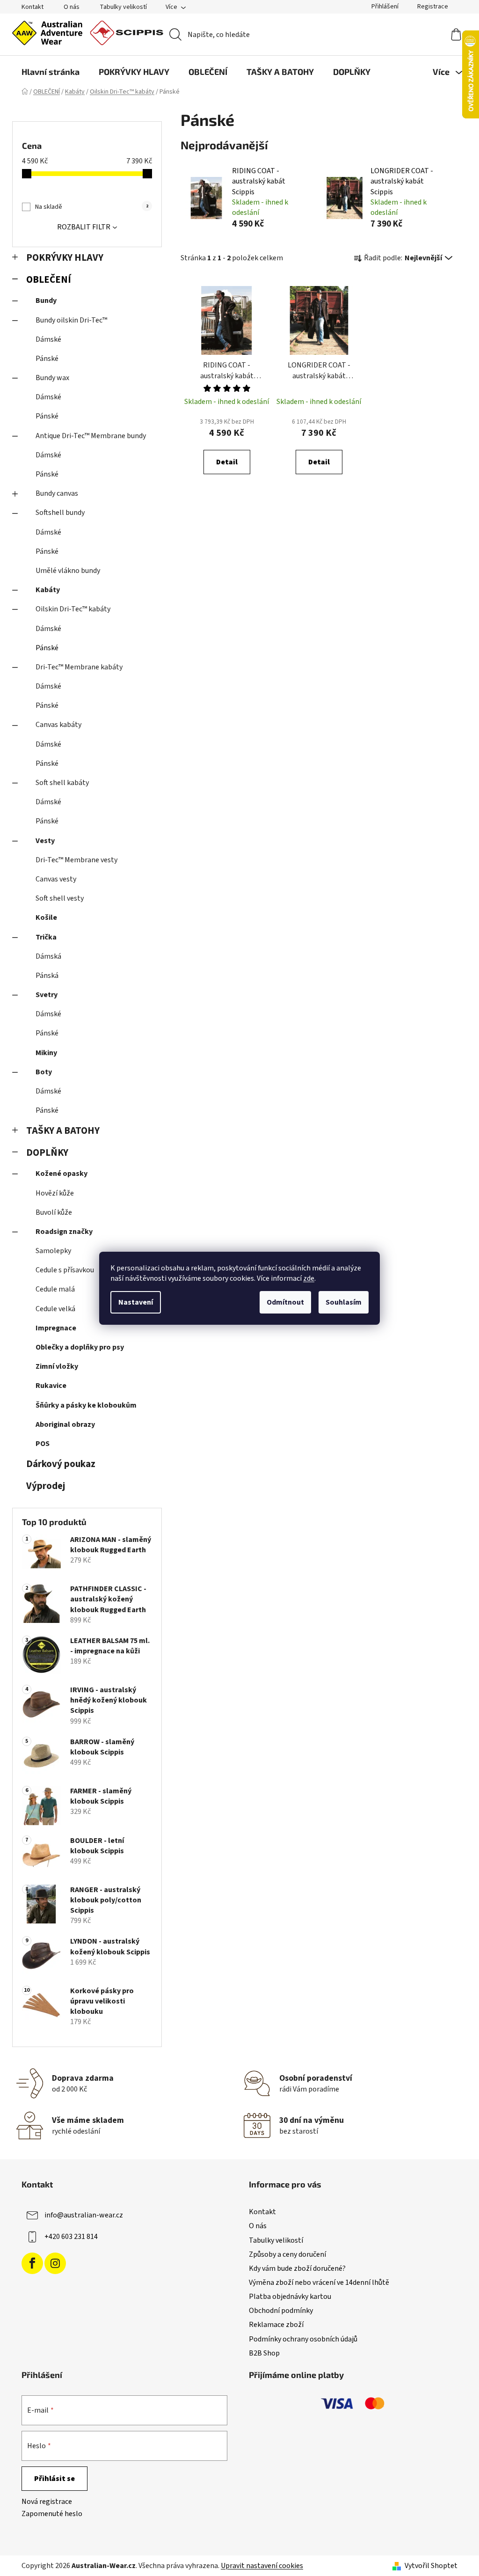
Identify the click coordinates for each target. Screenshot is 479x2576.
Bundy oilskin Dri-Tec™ (71, 320)
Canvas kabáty (58, 725)
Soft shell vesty (60, 898)
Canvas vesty (56, 879)
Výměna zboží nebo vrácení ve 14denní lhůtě (319, 2282)
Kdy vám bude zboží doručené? (297, 2268)
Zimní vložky (57, 1366)
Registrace (433, 7)
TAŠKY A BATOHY (63, 1131)
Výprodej (46, 1486)
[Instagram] (55, 2263)
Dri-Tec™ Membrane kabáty (79, 667)
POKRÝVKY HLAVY (65, 258)
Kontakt (33, 7)
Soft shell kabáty (62, 783)
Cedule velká (55, 1309)
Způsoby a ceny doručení (287, 2254)
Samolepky (53, 1251)
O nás (72, 7)
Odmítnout (285, 1302)
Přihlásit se (54, 2479)
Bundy (46, 301)
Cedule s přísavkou (65, 1270)
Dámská (48, 956)
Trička (46, 937)
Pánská (47, 976)
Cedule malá (55, 1289)
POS (43, 1444)
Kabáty (48, 590)
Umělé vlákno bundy (68, 571)
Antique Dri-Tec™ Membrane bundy (91, 436)
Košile (46, 917)
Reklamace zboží (276, 2325)
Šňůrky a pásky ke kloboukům (86, 1405)
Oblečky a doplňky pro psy (80, 1347)
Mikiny (46, 1053)
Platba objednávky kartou (290, 2297)
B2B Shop (264, 2353)
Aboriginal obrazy (65, 1424)
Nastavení (136, 1302)
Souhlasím (344, 1302)
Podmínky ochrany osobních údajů (303, 2339)
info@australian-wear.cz (84, 2215)
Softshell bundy (60, 513)
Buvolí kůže (54, 1212)
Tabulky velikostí (123, 7)
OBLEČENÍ (49, 280)
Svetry (47, 995)
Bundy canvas (57, 493)
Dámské (48, 339)
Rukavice (51, 1386)
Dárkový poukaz (61, 1464)
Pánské (47, 359)
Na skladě (92, 207)
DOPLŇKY (47, 1153)
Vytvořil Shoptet (431, 2566)
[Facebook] (32, 2263)
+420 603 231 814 (71, 2237)
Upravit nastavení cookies (262, 2566)
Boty (44, 1072)
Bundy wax (52, 378)
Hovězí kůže (55, 1193)
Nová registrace (47, 2502)
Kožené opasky (62, 1174)
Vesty (45, 841)
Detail (227, 462)
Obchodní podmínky (281, 2311)
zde (309, 1278)
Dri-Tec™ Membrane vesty (76, 860)
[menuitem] (51, 72)
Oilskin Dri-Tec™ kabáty (73, 609)
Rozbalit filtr (84, 227)
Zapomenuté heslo (52, 2514)
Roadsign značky (64, 1232)
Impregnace (56, 1328)
